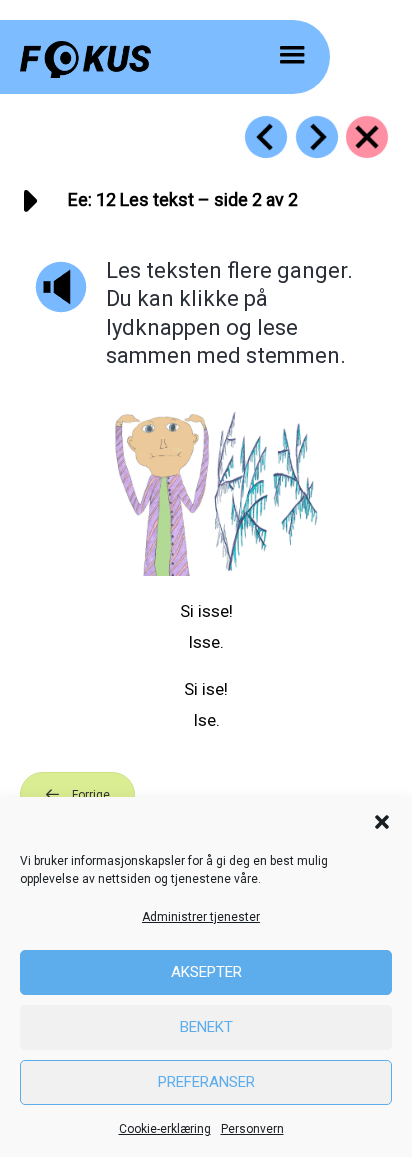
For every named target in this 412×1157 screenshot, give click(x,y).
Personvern (252, 1129)
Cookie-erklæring (165, 1129)
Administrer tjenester (201, 917)
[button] (382, 822)
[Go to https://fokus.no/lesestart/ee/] (367, 137)
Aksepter (206, 972)
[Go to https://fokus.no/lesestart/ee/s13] (317, 137)
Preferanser (206, 1082)
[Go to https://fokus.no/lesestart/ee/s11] (266, 137)
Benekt (206, 1027)
